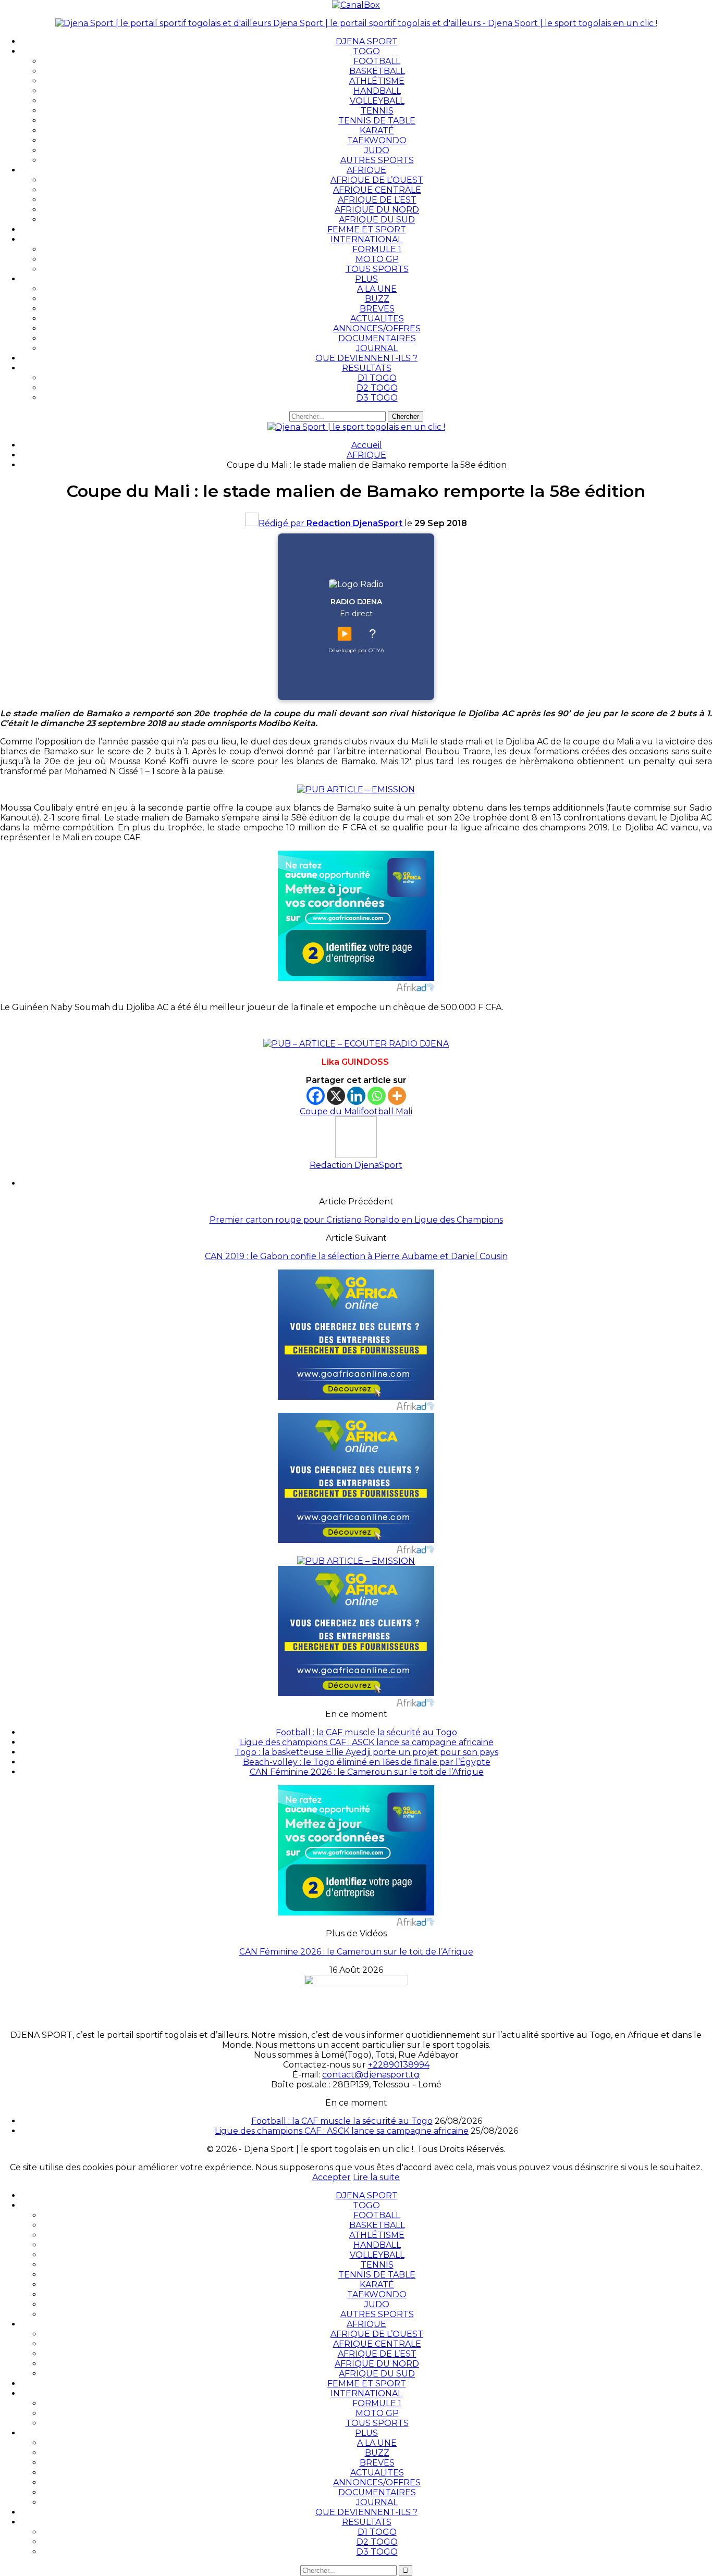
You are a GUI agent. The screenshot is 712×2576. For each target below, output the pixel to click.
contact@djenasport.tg (371, 2075)
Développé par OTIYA (356, 650)
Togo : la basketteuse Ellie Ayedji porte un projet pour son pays (367, 1752)
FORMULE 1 (377, 249)
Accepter (332, 2177)
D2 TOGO (377, 388)
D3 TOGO (377, 398)
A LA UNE (377, 289)
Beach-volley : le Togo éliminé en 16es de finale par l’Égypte (367, 1762)
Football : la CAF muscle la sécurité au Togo (366, 1732)
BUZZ (377, 299)
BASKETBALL (377, 71)
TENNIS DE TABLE (377, 121)
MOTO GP (377, 259)
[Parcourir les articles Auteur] (356, 1155)
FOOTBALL (377, 61)
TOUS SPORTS (377, 269)
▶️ (345, 634)
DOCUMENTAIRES (377, 338)
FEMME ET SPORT (367, 229)
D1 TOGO (377, 378)
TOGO (366, 51)
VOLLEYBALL (377, 101)
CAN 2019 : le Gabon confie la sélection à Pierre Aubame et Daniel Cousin (356, 1256)
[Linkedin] (356, 1096)
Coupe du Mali (330, 1111)
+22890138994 (399, 2065)
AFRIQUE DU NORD (377, 210)
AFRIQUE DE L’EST (377, 200)
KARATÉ (377, 130)
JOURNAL (377, 348)
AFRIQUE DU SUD (377, 220)
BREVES (377, 309)
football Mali (386, 1111)
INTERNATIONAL (366, 239)
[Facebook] (316, 1096)
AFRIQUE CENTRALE (377, 190)
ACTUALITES (377, 319)
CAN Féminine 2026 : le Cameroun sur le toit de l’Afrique (367, 1772)
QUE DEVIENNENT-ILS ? (366, 358)
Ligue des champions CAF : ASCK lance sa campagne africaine (367, 1742)
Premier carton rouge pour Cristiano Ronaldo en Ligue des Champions (356, 1220)
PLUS (366, 279)
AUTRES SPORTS (377, 160)
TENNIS (377, 111)
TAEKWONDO (377, 140)
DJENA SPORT (367, 41)
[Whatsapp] (377, 1096)
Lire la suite (376, 2177)
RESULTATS (367, 368)
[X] (336, 1096)
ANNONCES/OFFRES (377, 328)
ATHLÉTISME (377, 81)
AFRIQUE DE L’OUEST (377, 180)
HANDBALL (377, 91)
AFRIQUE (366, 170)
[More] (397, 1096)
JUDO (377, 150)
